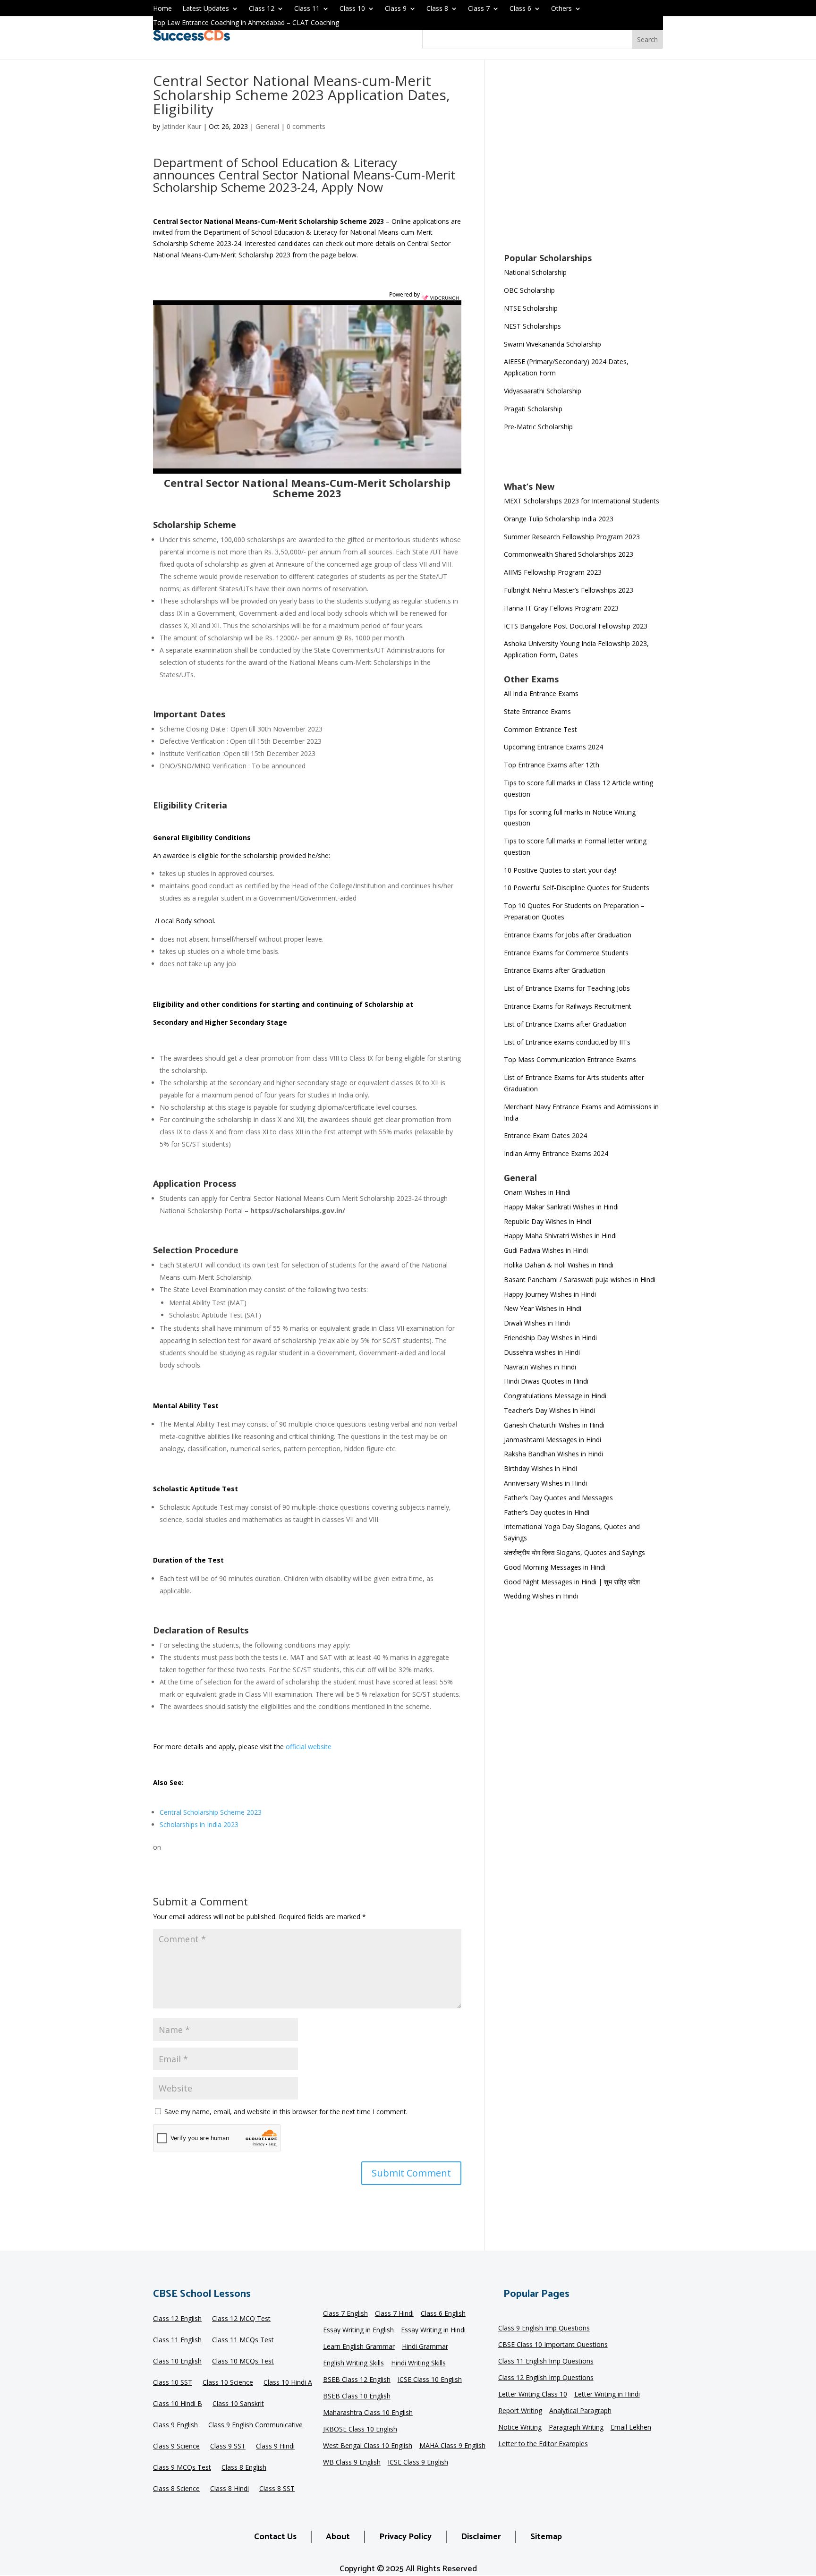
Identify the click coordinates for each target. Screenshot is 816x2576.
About (338, 2537)
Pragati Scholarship (533, 409)
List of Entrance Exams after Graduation (565, 1024)
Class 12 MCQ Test (241, 2320)
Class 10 (352, 9)
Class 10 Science (228, 2383)
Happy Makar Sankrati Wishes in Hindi (561, 1207)
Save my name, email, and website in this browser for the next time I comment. (286, 2112)
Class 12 (262, 9)
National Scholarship (535, 272)
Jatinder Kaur (182, 126)
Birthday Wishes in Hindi (540, 1468)
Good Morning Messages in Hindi (555, 1567)
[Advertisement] (583, 162)
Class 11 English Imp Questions (546, 2362)
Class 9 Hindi (275, 2447)
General (267, 126)
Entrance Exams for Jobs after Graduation (568, 935)
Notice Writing (520, 2428)
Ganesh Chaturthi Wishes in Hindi (554, 1425)
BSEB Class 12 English (357, 2380)
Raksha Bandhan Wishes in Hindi (553, 1454)
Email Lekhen (631, 2428)
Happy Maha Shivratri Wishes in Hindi (560, 1236)
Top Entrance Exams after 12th (552, 765)
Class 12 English (177, 2320)
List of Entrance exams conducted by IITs (567, 1042)
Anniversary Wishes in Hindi (545, 1483)
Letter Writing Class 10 (533, 2395)
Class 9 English (175, 2426)
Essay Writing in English (358, 2330)
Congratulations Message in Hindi (555, 1396)
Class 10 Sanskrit (238, 2405)
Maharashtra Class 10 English (368, 2413)
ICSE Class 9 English (418, 2463)
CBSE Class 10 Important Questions (553, 2345)
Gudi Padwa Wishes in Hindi (546, 1250)
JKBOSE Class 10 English (360, 2430)
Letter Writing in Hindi (607, 2395)
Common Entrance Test (540, 729)
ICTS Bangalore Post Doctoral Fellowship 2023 (576, 626)
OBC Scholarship (529, 290)
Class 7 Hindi (394, 2314)
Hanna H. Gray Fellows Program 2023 (561, 608)
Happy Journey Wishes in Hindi (550, 1294)
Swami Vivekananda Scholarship (552, 344)
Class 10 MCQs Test (243, 2362)
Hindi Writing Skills (418, 2363)
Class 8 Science (176, 2490)
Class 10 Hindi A (288, 2383)
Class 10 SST (173, 2383)
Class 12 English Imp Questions (546, 2378)
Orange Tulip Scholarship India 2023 (559, 519)
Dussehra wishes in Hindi (542, 1352)
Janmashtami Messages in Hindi (552, 1440)
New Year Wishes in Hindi (543, 1308)
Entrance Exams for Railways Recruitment (568, 1006)
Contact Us (275, 2537)
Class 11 (307, 9)
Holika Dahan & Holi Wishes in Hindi (559, 1265)
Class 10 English (177, 2362)
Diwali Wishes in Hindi (537, 1323)
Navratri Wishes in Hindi (540, 1367)
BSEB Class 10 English (357, 2397)
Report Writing (520, 2411)
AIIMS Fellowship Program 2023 (553, 572)
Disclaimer (481, 2537)
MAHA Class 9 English (452, 2446)
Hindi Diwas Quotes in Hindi (547, 1381)
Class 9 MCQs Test (182, 2468)
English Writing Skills (353, 2363)
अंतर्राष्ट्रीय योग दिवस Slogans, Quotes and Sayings (574, 1552)
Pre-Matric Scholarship (538, 427)
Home (162, 9)
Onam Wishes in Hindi (537, 1192)
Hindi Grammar (425, 2347)
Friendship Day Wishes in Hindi (550, 1338)
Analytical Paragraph (580, 2411)
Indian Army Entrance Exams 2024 (556, 1153)
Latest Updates (206, 9)
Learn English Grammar (359, 2347)
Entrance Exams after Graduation (555, 970)
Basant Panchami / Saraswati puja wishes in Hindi (580, 1279)
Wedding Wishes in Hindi (541, 1596)
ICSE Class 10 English (430, 2380)
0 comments (306, 126)
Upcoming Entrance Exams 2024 (553, 747)
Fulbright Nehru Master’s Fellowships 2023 (569, 590)
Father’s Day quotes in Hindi (547, 1512)
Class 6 (520, 9)
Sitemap (546, 2537)
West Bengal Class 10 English (368, 2446)
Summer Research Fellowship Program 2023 (572, 537)
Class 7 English (345, 2314)
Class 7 (479, 9)
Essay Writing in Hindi (433, 2330)
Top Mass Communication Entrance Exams (570, 1059)
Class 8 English (244, 2468)
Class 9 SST (228, 2447)
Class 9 (396, 9)
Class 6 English (443, 2314)
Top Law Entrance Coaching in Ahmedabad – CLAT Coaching (246, 23)
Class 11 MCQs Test (243, 2341)
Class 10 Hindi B (178, 2405)
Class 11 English (177, 2341)
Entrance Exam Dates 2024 (545, 1135)
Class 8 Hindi (229, 2490)
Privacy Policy (405, 2537)
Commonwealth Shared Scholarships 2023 (569, 554)
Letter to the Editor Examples (543, 2444)
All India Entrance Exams (541, 693)
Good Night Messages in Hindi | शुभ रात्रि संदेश (572, 1582)
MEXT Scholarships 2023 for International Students (582, 501)
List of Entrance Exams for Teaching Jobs (567, 988)
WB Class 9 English (352, 2463)
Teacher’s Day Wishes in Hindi (549, 1410)
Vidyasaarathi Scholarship (543, 391)
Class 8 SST (277, 2490)
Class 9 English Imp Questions (544, 2329)
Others (561, 9)
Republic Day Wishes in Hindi (548, 1221)
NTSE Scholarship (531, 308)
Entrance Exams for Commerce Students (566, 953)
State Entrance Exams (537, 711)
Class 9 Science (176, 2447)
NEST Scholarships (532, 326)
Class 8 (437, 9)
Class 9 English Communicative (255, 2426)
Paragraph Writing (576, 2428)
